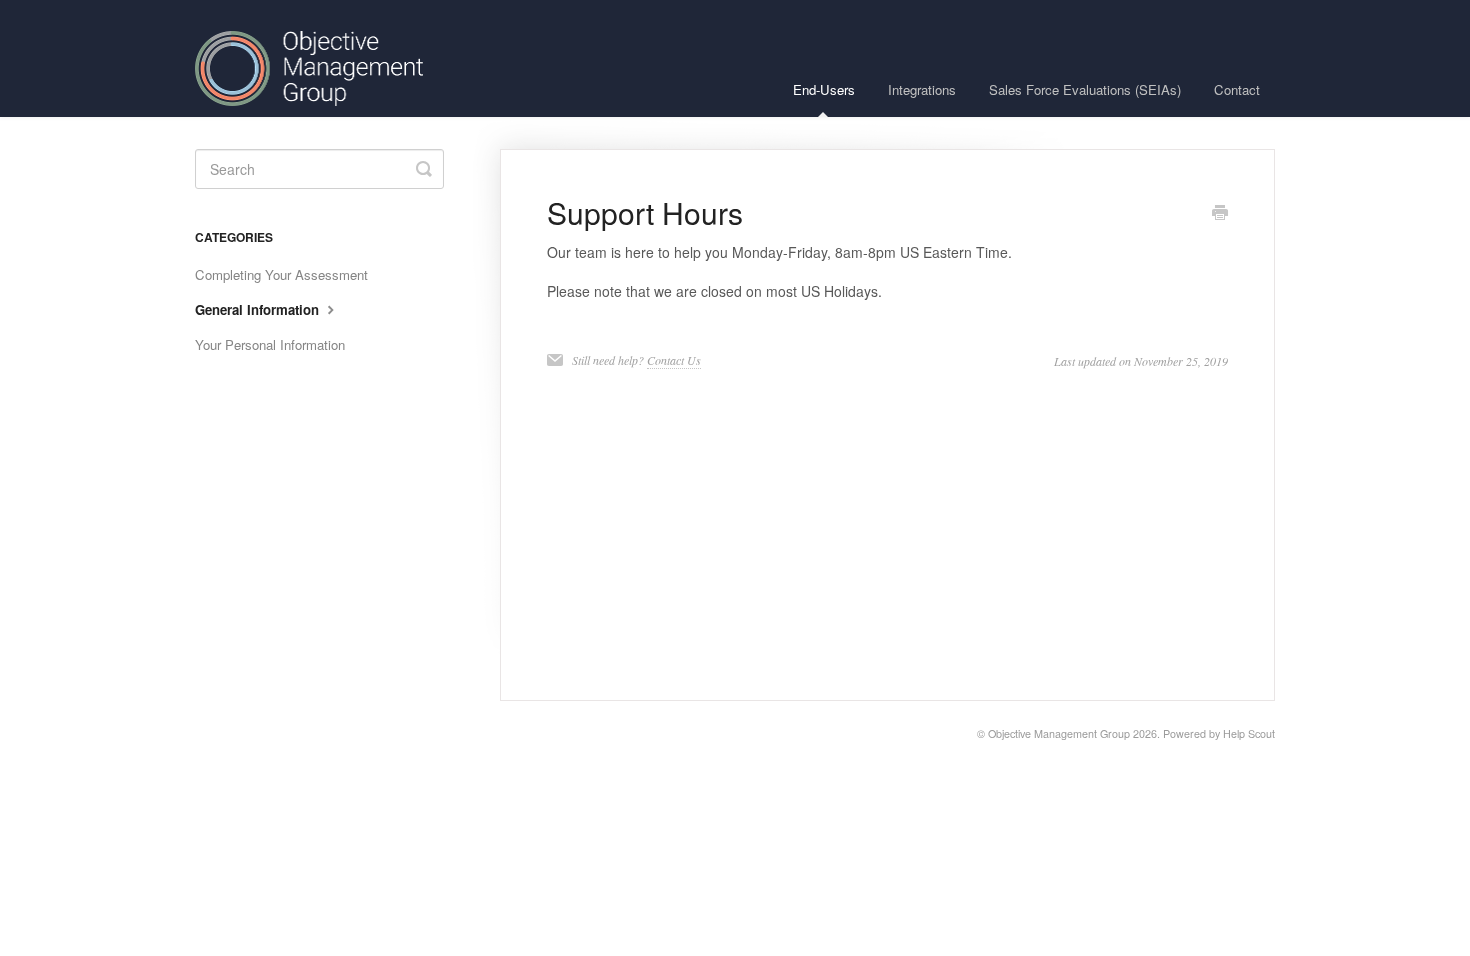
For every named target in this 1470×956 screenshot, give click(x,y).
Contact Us (674, 360)
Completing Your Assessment (281, 274)
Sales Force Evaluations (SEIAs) (1085, 89)
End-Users (824, 89)
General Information (259, 309)
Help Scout (1249, 733)
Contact (1237, 89)
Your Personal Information (270, 344)
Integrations (922, 89)
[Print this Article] (1220, 214)
